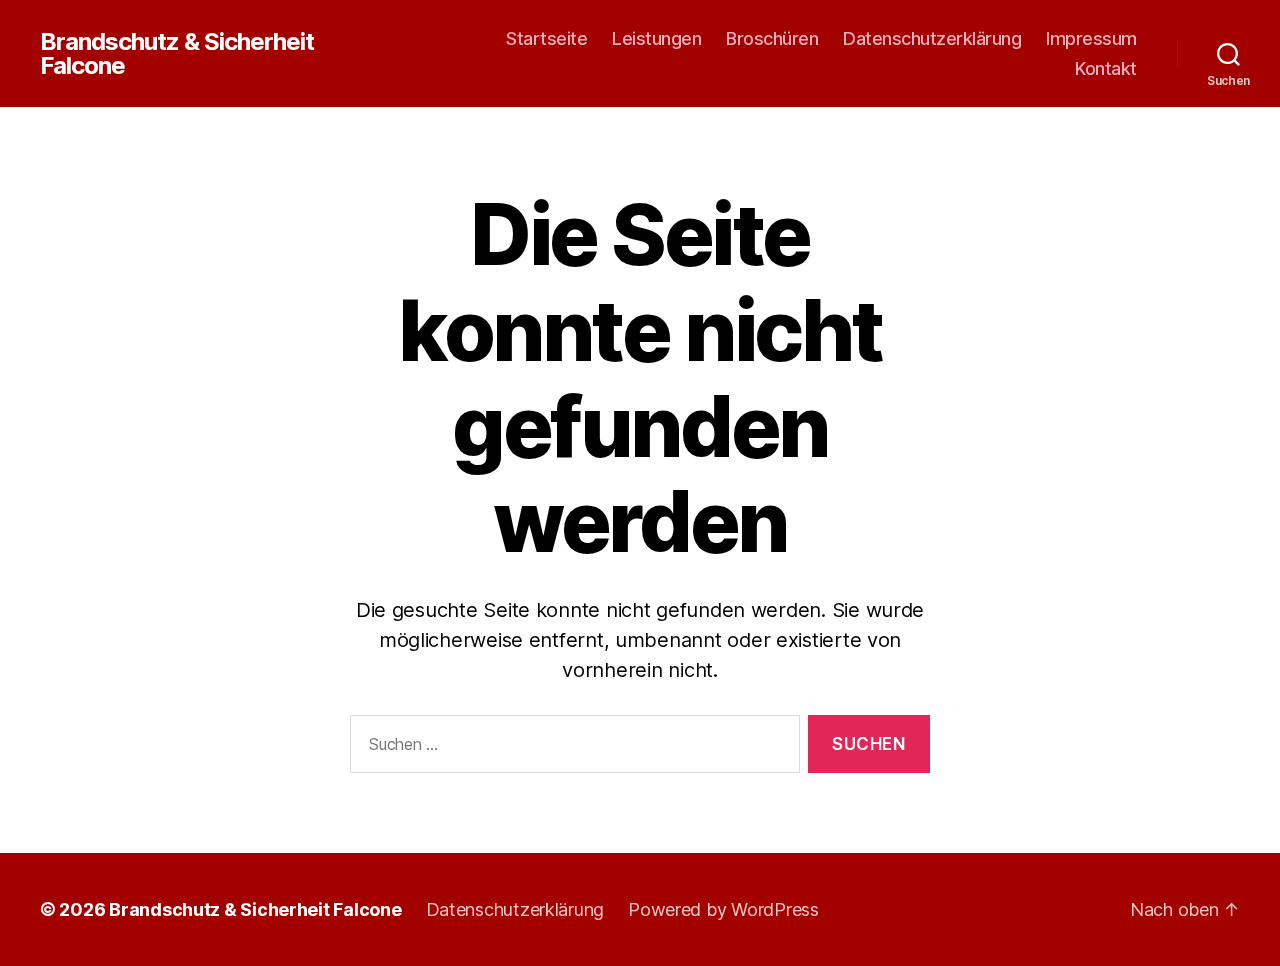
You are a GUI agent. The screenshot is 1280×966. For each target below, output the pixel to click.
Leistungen (656, 38)
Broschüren (772, 38)
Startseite (546, 38)
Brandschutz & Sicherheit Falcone (177, 54)
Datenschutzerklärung (932, 38)
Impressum (1091, 38)
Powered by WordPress (723, 909)
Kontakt (1106, 68)
